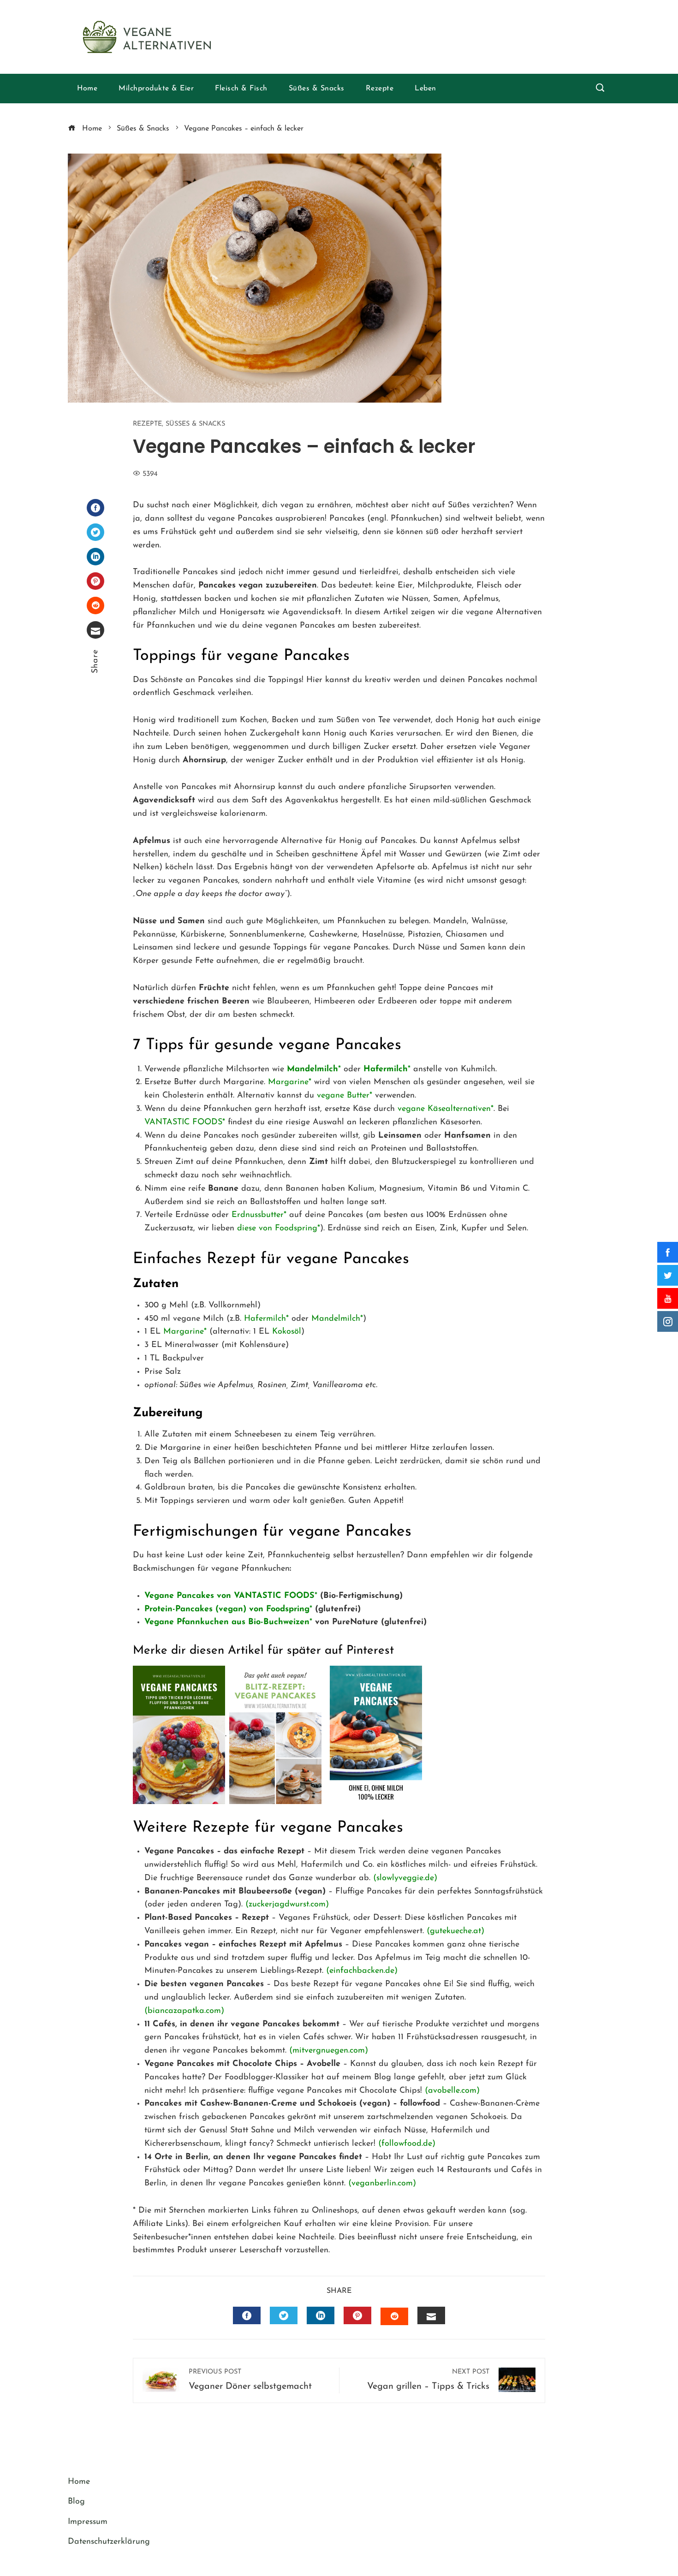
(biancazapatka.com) (184, 2011)
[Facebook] (95, 508)
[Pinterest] (95, 581)
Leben (425, 89)
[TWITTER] (284, 2315)
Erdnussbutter (258, 1215)
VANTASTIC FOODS (183, 1122)
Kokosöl (287, 1332)
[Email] (95, 630)
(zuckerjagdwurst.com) (287, 1905)
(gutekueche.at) (455, 1931)
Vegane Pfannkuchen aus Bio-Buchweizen (227, 1622)
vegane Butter (343, 1096)
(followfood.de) (407, 2144)
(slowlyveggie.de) (405, 1878)
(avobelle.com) (452, 2091)
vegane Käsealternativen (444, 1109)
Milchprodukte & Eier (156, 89)
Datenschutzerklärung (109, 2542)
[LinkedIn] (95, 557)
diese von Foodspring (277, 1229)
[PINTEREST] (357, 2315)
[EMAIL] (431, 2315)
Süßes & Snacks (317, 89)
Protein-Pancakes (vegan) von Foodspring (227, 1609)
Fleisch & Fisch (241, 89)
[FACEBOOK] (247, 2315)
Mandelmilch (336, 1319)
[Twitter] (95, 532)
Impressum (88, 2522)
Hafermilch (265, 1319)
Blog (76, 2502)
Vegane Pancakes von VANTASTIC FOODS (229, 1596)
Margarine (288, 1082)
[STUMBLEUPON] (394, 2316)
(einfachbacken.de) (362, 1971)
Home (87, 89)
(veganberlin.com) (382, 2184)
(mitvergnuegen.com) (329, 2051)
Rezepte (380, 89)
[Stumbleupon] (95, 605)
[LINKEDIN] (321, 2315)
